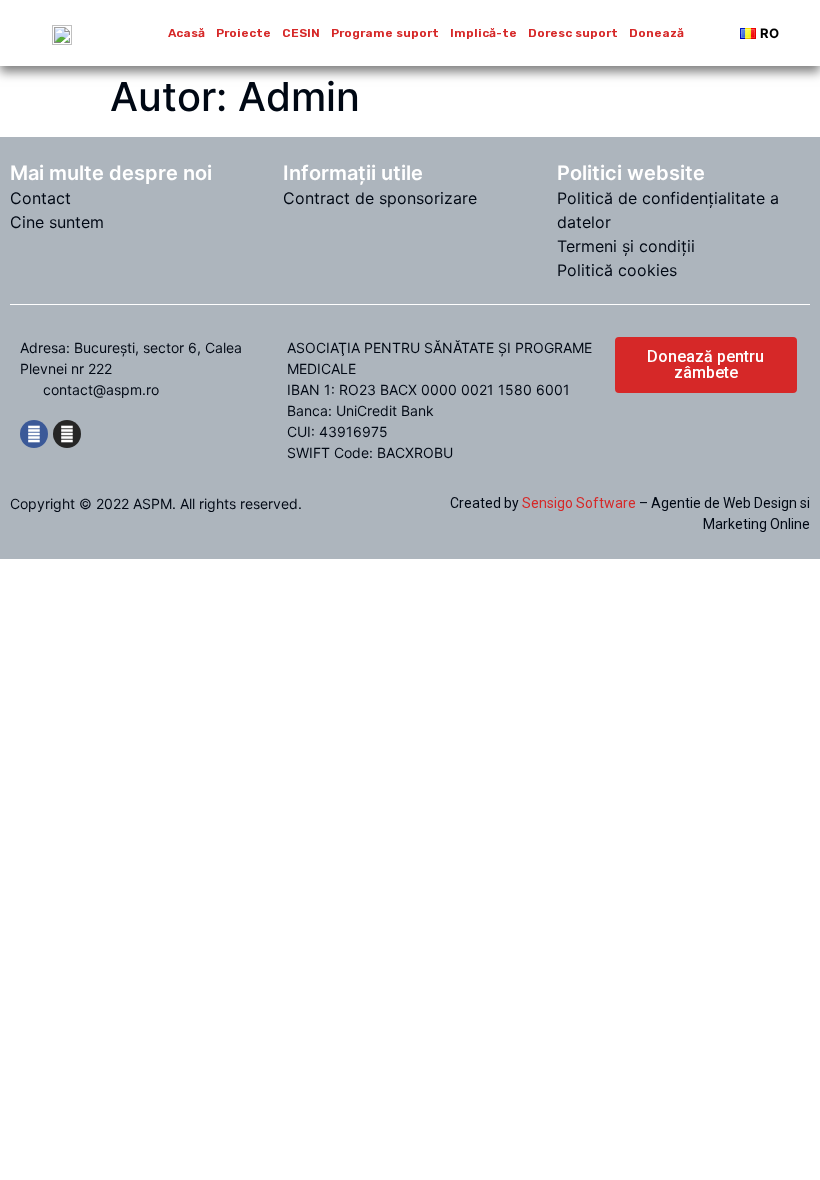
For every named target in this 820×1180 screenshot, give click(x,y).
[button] (706, 365)
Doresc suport (573, 33)
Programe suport (385, 33)
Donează (656, 33)
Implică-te (483, 33)
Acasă (186, 33)
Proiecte (243, 33)
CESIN (301, 33)
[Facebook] (34, 434)
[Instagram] (67, 434)
